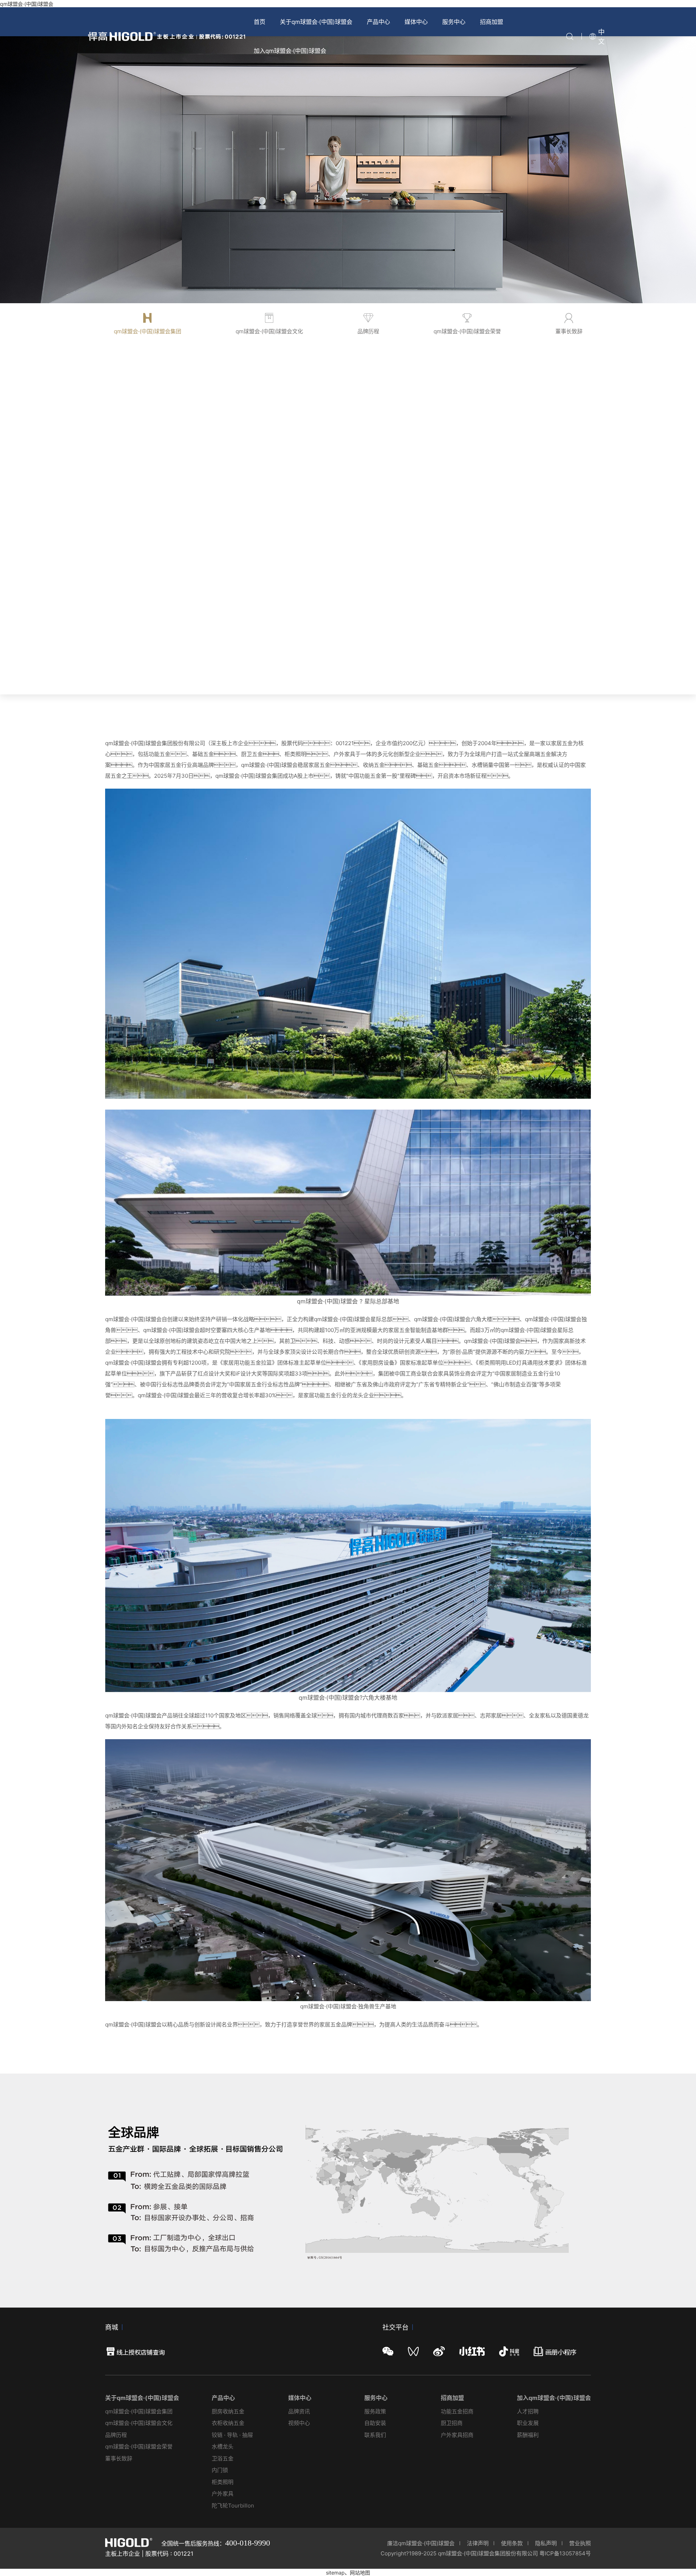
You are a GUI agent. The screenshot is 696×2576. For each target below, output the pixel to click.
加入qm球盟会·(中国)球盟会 (290, 51)
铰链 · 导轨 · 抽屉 (232, 2435)
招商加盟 (492, 22)
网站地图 (360, 2573)
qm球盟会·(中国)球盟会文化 (139, 2423)
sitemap (335, 2573)
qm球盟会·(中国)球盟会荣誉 (139, 2446)
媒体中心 (416, 22)
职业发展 (528, 2423)
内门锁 (220, 2470)
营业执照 (580, 2543)
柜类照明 (223, 2482)
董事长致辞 (119, 2458)
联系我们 (375, 2435)
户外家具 (223, 2494)
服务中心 (454, 22)
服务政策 (375, 2411)
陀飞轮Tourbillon (233, 2506)
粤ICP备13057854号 (565, 2553)
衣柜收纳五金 (228, 2423)
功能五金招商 (457, 2411)
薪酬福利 (528, 2435)
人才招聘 (528, 2411)
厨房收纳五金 (228, 2411)
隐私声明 (546, 2543)
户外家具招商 (457, 2435)
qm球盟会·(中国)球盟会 (27, 4)
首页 (260, 22)
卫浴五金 (223, 2458)
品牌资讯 (299, 2411)
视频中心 (299, 2423)
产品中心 (378, 22)
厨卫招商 (452, 2423)
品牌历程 (116, 2435)
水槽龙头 (223, 2446)
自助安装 (375, 2423)
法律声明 (478, 2543)
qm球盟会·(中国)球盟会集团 (139, 2411)
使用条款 (512, 2543)
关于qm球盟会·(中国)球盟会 (316, 22)
